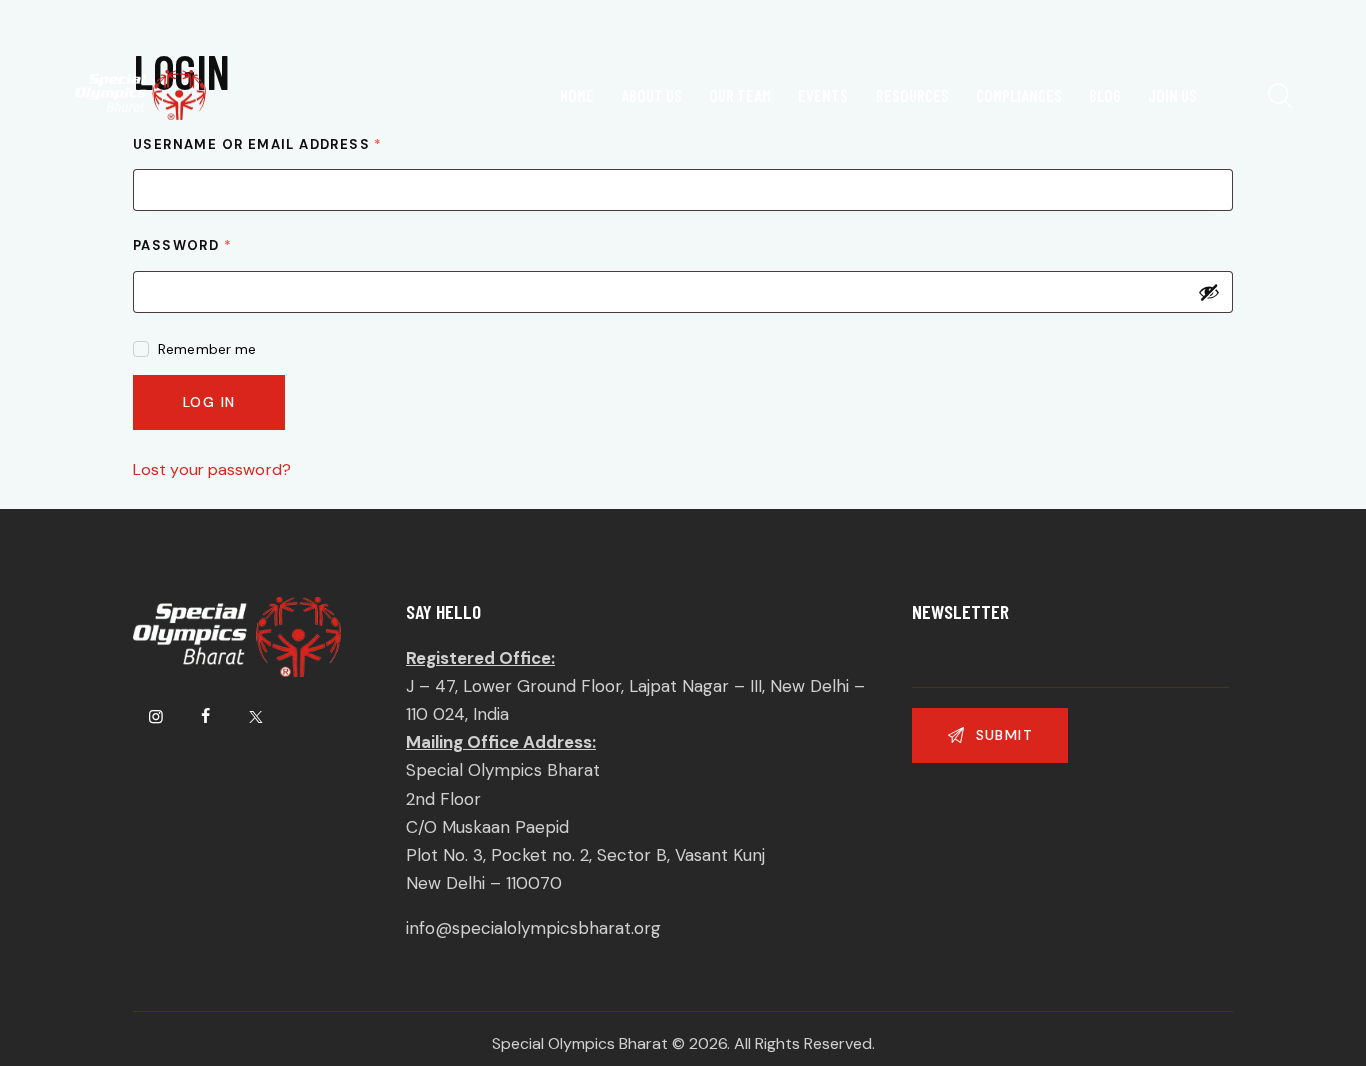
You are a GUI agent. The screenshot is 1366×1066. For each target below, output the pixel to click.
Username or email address (296, 144)
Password (220, 245)
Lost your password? (212, 469)
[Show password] (1209, 292)
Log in (209, 402)
